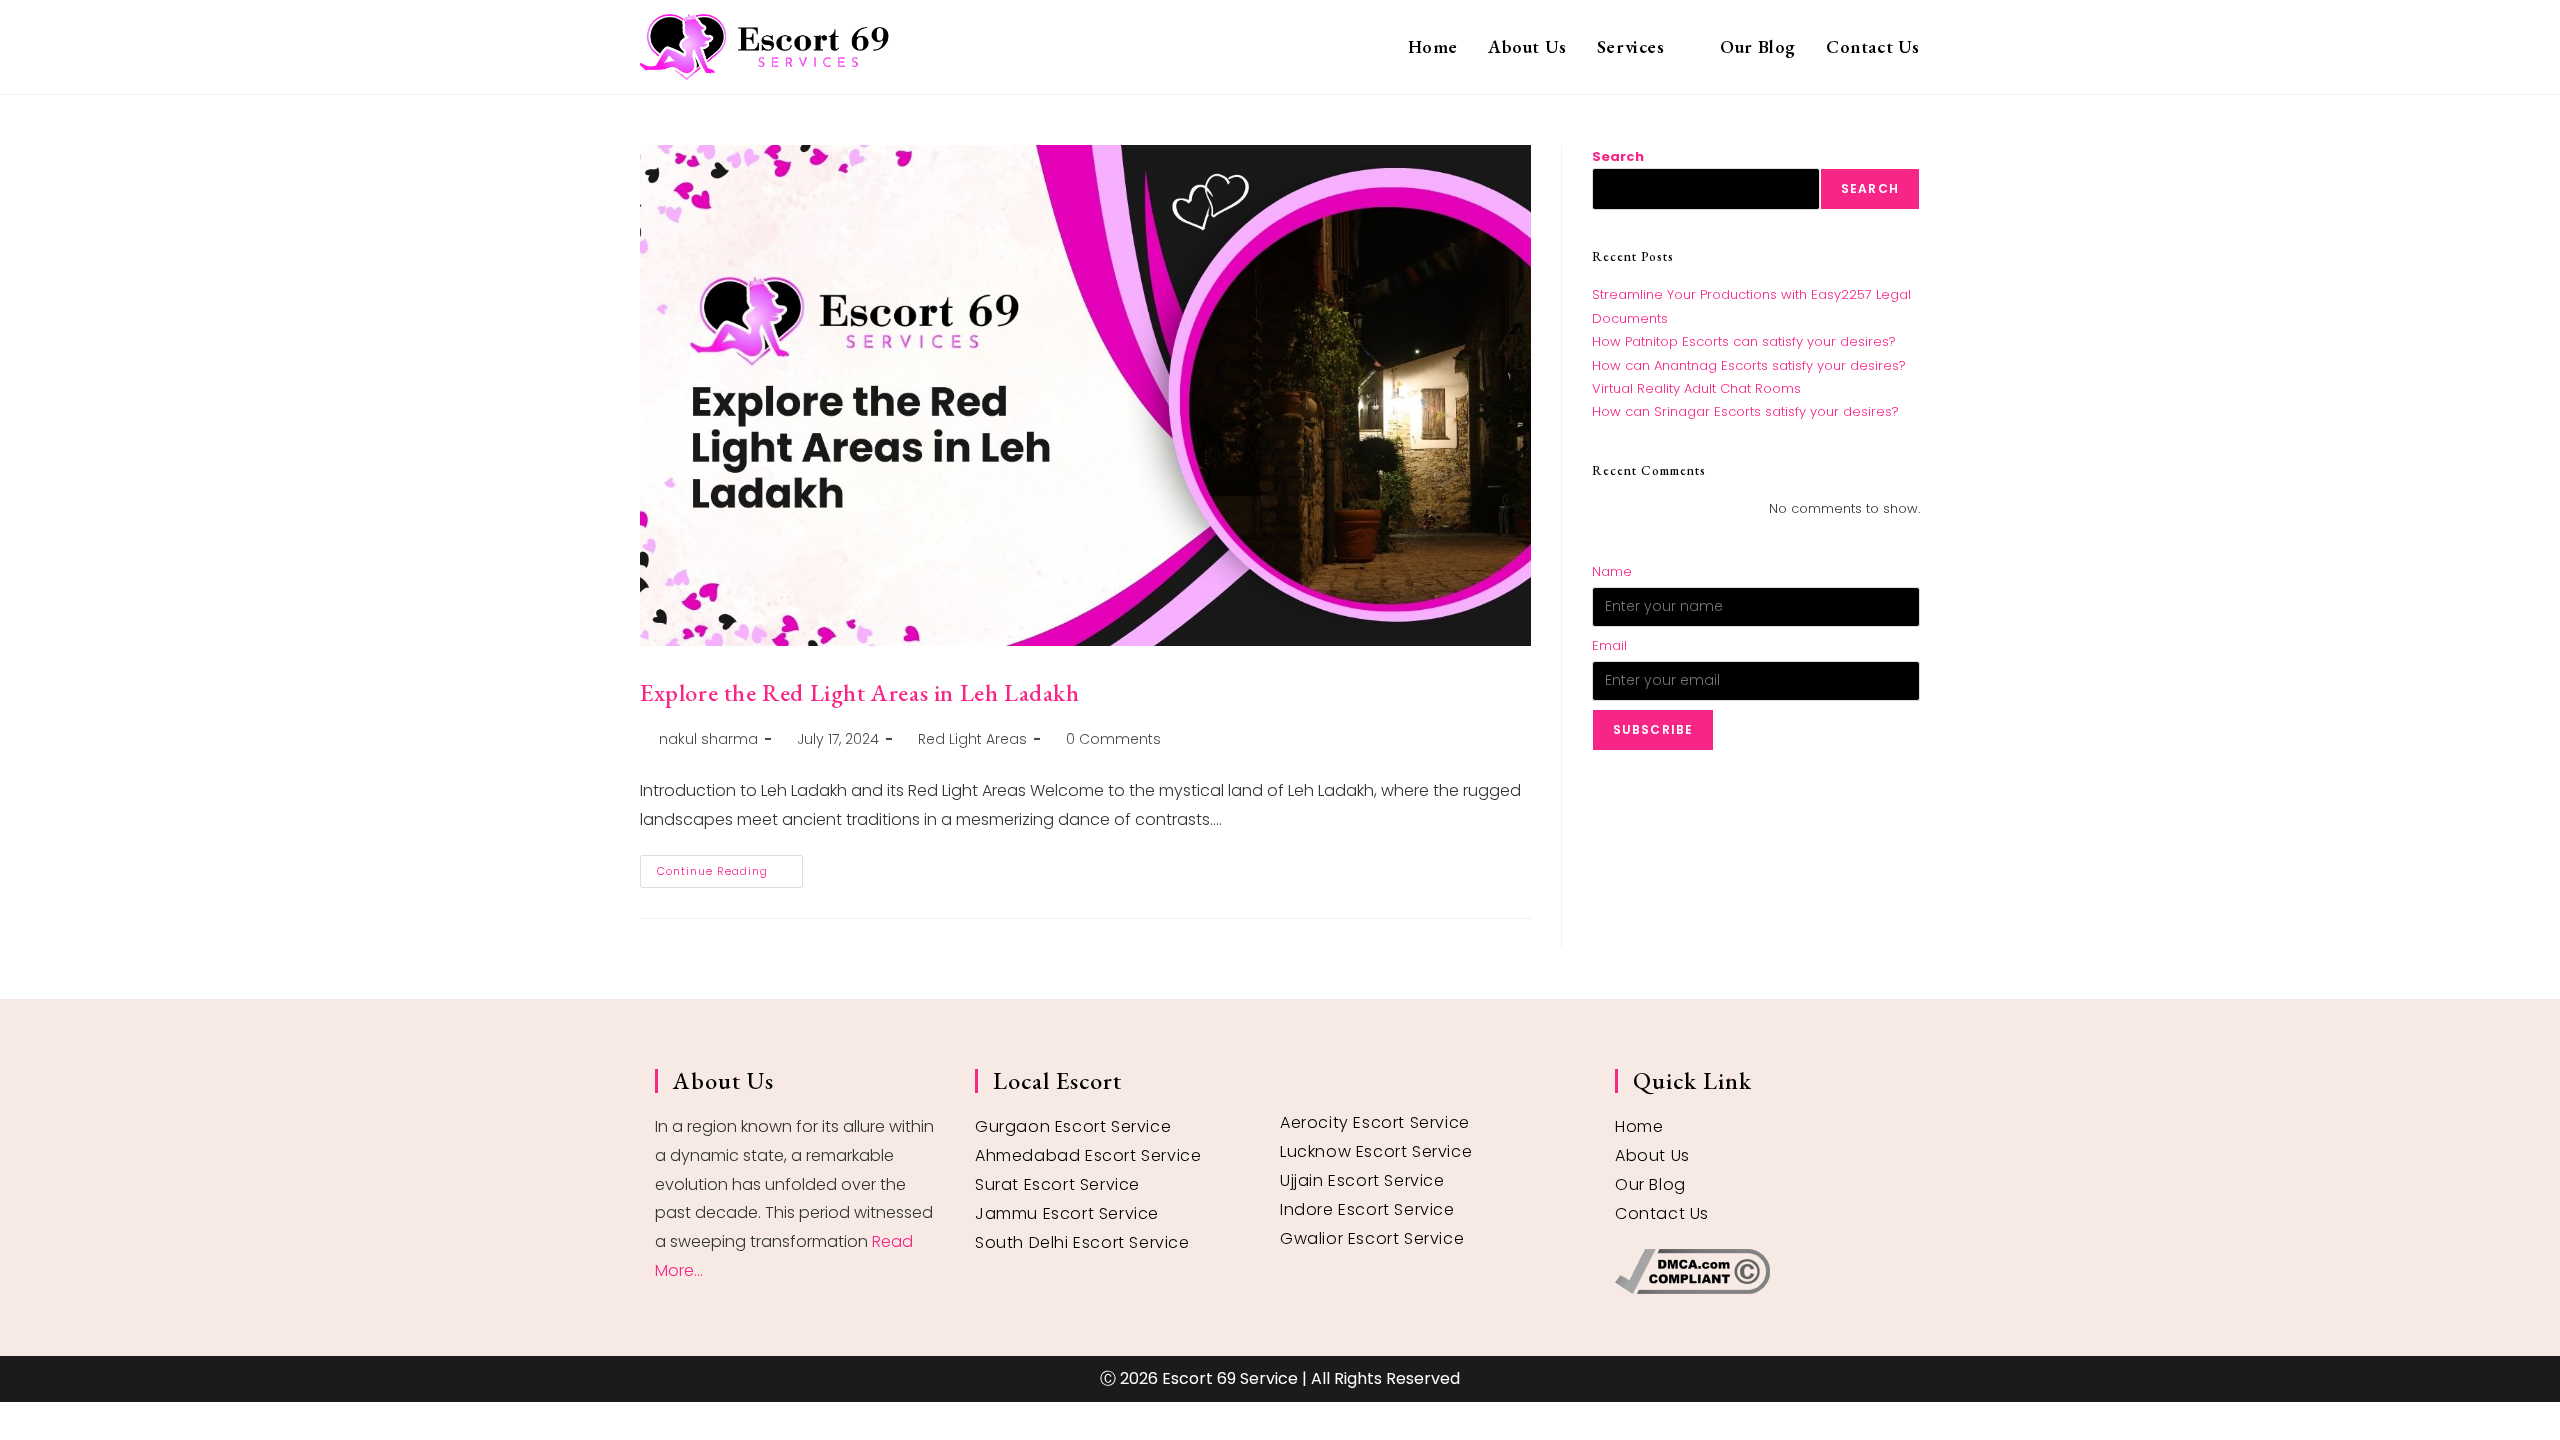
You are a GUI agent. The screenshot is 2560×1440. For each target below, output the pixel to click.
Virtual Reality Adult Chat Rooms (1696, 388)
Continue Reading (730, 867)
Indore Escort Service (1367, 1209)
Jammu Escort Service (1067, 1213)
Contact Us (1662, 1213)
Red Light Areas (972, 739)
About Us (1652, 1155)
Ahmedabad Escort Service (1088, 1155)
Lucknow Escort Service (1376, 1151)
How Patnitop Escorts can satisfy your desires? (1744, 341)
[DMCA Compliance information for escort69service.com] (1760, 1271)
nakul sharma (708, 739)
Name (1612, 571)
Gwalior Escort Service (1372, 1238)
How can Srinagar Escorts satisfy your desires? (1745, 411)
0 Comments (1113, 739)
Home (1639, 1126)
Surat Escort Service (1057, 1184)
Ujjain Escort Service (1362, 1180)
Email (1609, 645)
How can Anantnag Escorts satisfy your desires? (1749, 365)
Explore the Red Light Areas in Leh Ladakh (860, 692)
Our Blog (1650, 1184)
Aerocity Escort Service (1375, 1122)
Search (1618, 156)
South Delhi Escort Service (1082, 1242)
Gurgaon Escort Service (1073, 1126)
